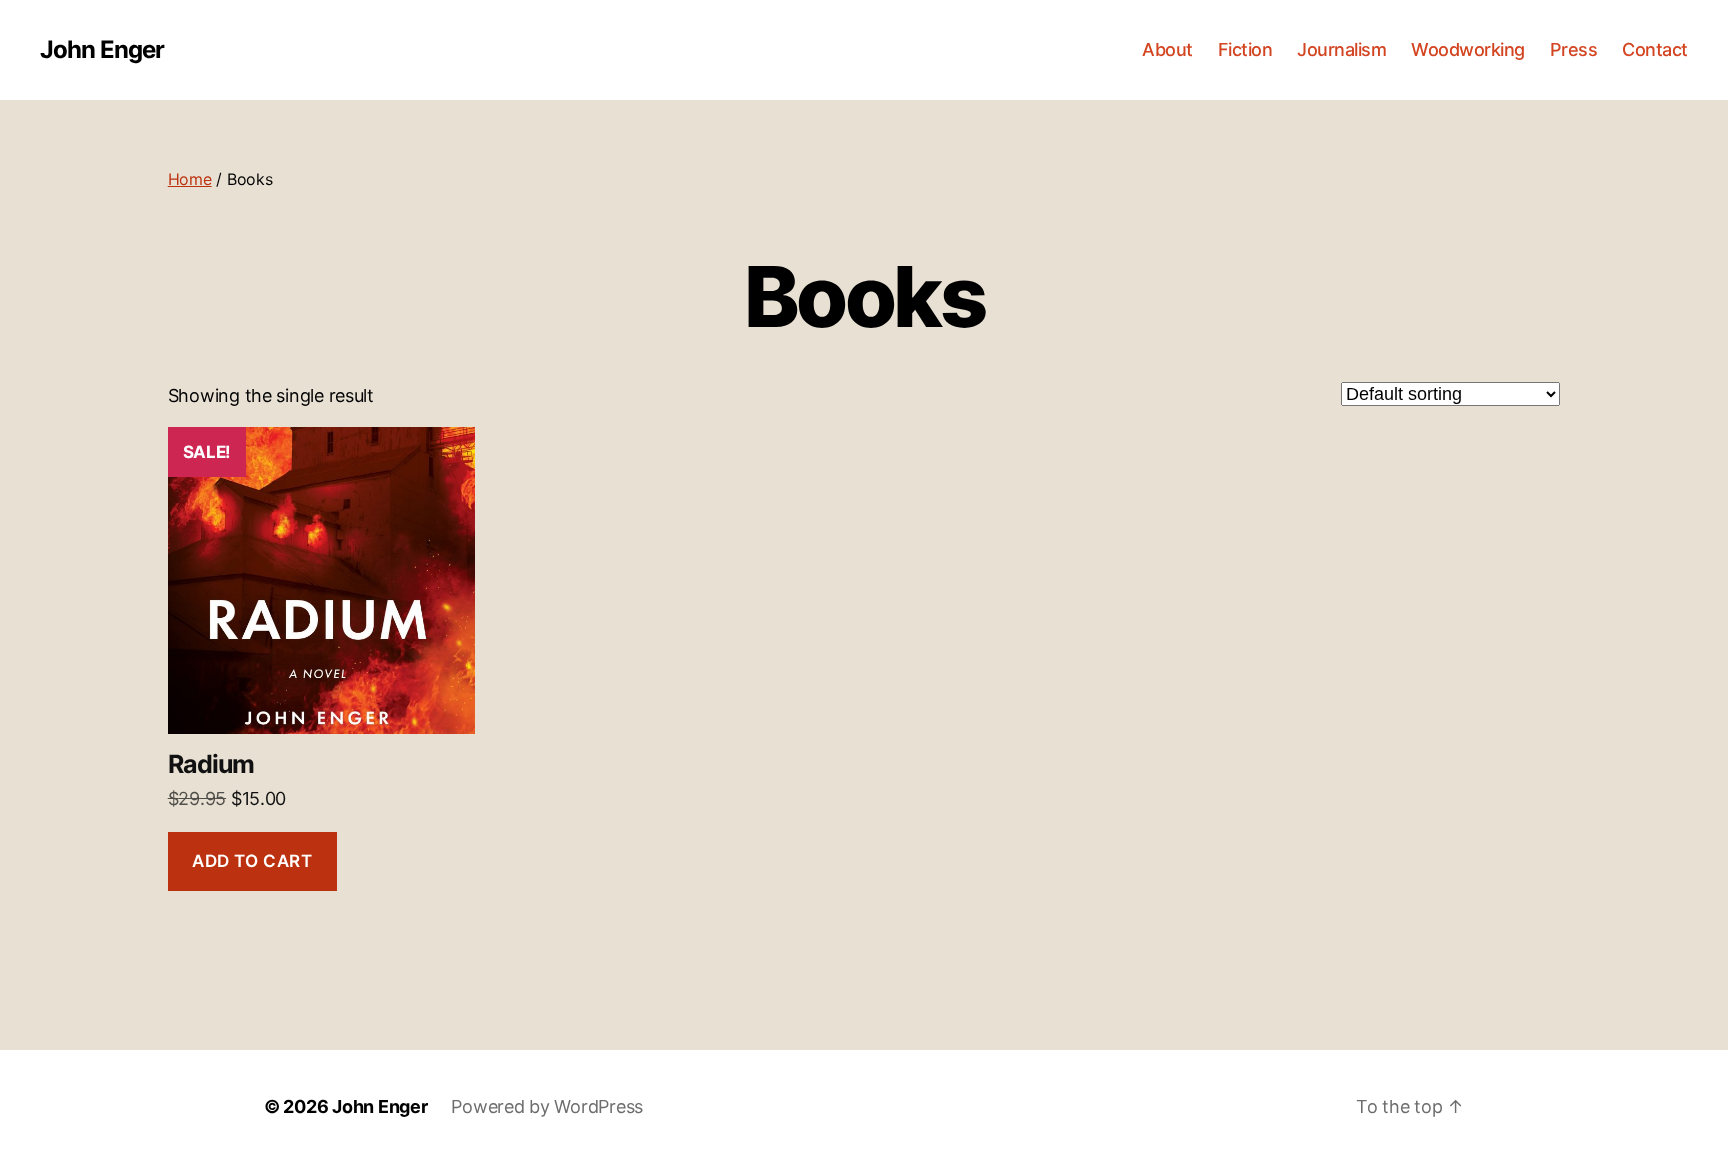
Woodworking (1468, 49)
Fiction (1245, 49)
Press (1574, 49)
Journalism (1341, 49)
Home (190, 179)
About (1167, 49)
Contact (1655, 49)
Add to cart (252, 861)
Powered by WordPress (547, 1106)
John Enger (102, 50)
